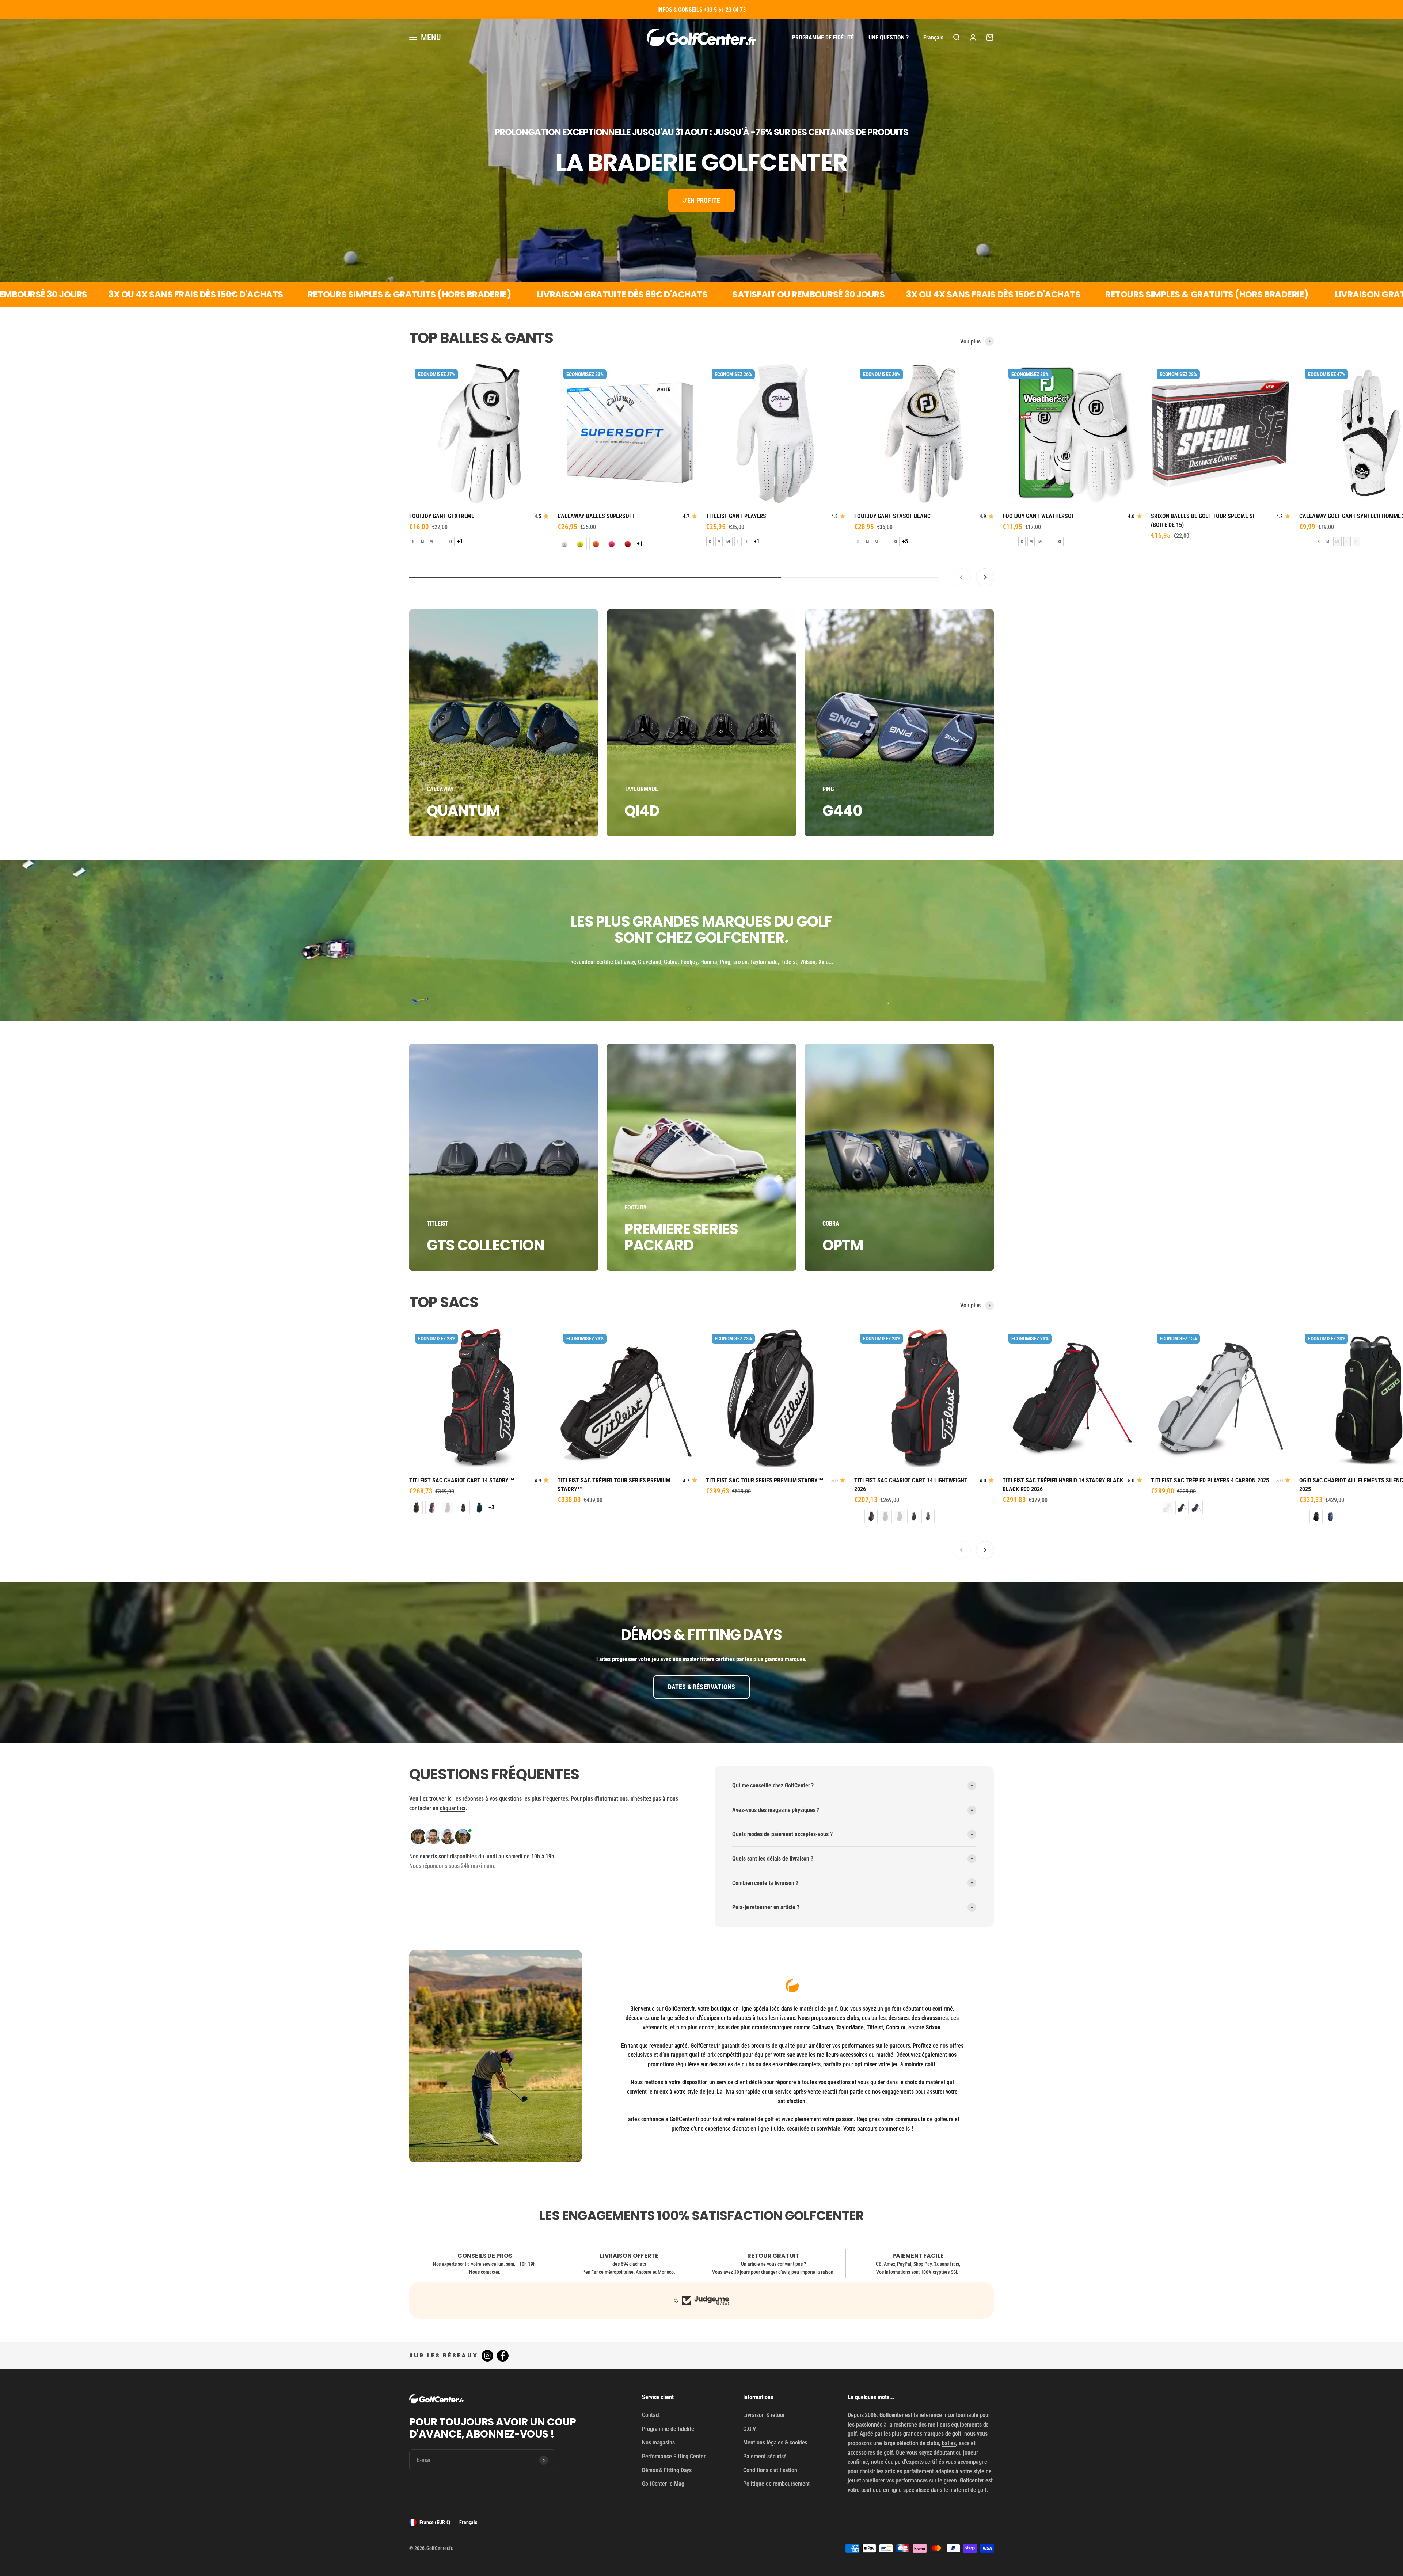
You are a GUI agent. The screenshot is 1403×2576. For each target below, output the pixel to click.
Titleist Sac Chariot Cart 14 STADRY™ (462, 1480)
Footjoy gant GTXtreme (442, 516)
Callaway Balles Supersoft (596, 516)
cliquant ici (453, 1808)
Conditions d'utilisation (770, 2470)
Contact (651, 2415)
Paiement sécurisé (765, 2456)
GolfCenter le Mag (663, 2484)
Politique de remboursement (776, 2484)
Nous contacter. (485, 2272)
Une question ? (889, 37)
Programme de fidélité (823, 37)
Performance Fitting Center (674, 2456)
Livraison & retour (764, 2415)
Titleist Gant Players (736, 516)
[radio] (413, 542)
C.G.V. (750, 2429)
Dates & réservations (702, 1687)
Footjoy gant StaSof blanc (892, 516)
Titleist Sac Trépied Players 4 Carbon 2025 (1210, 1480)
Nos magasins (658, 2442)
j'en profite (701, 200)
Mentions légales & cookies (775, 2442)
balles (949, 2443)
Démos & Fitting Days (667, 2470)
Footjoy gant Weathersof (1039, 516)
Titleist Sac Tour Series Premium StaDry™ (765, 1480)
